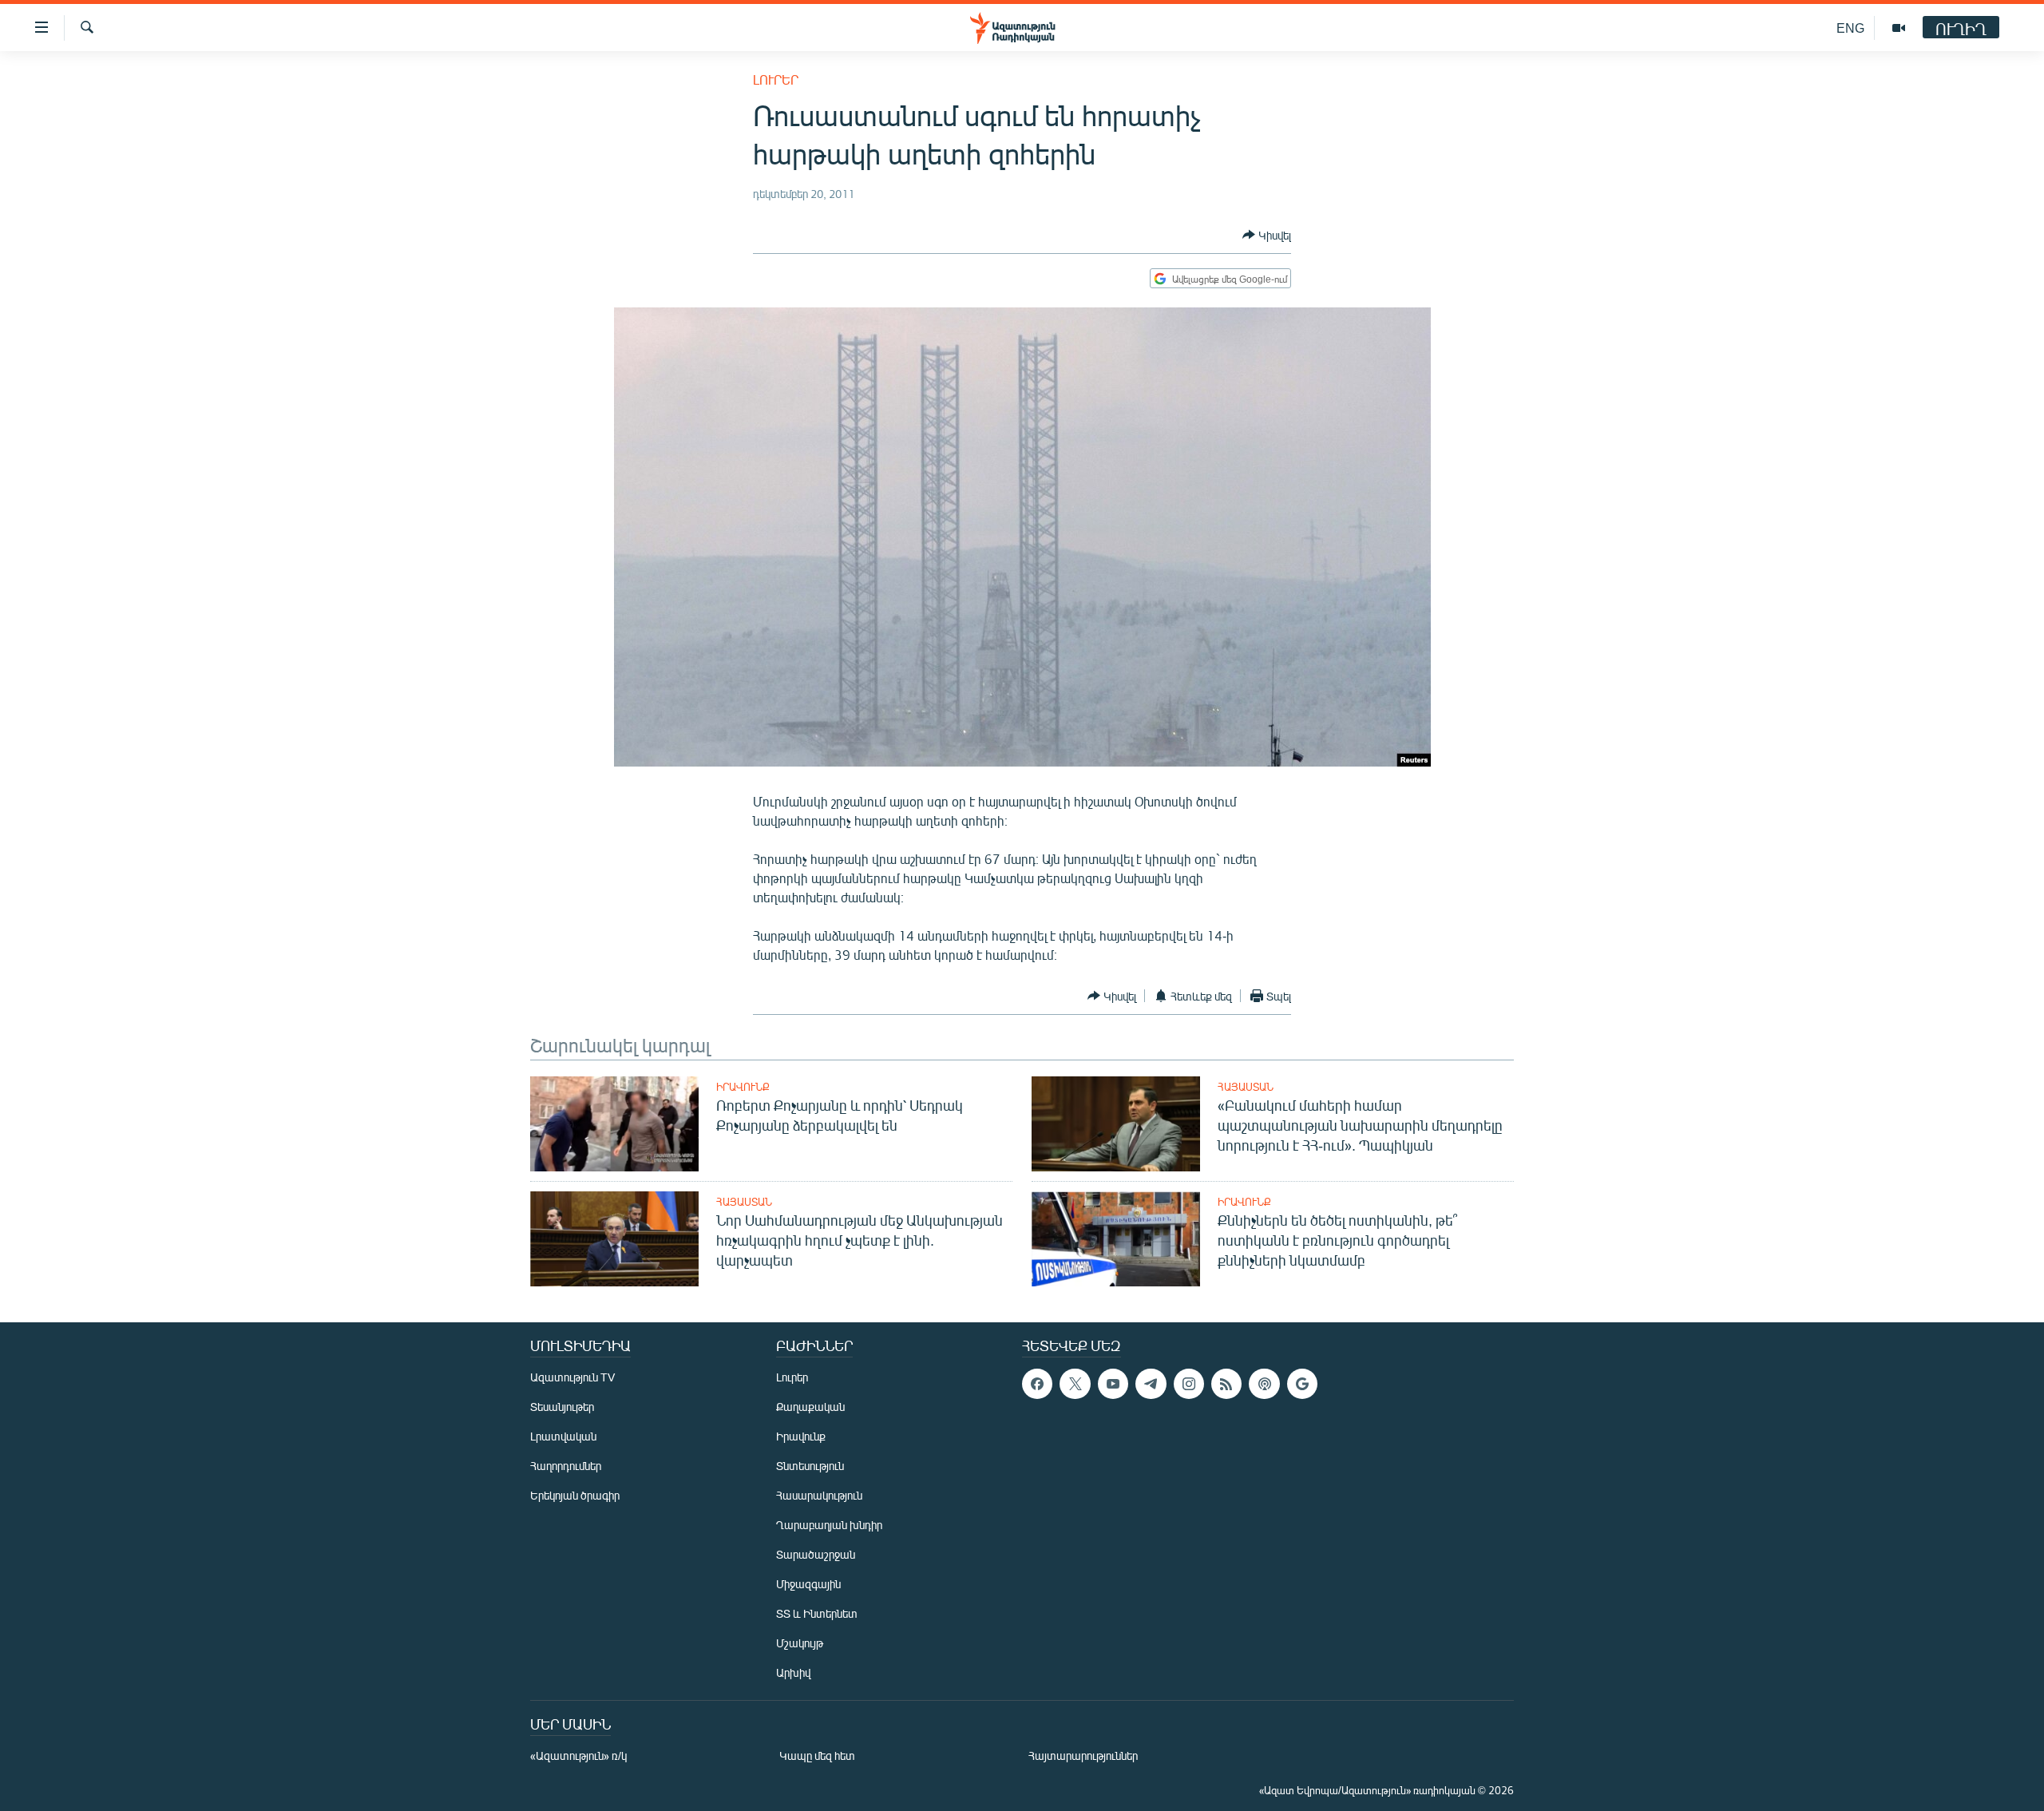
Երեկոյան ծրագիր (575, 1495)
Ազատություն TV (572, 1377)
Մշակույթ (800, 1643)
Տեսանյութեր (562, 1407)
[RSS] (1226, 1384)
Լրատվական (563, 1436)
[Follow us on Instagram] (1189, 1384)
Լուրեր (776, 79)
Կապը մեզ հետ (817, 1756)
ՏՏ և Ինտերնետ (817, 1613)
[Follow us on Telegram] (1151, 1384)
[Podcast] (1264, 1384)
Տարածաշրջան (816, 1554)
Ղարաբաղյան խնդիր (829, 1525)
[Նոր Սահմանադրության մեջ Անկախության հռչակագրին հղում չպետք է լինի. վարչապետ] (614, 1239)
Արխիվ (793, 1672)
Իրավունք (743, 1087)
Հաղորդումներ (566, 1466)
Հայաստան (1246, 1087)
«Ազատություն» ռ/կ (578, 1756)
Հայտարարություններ (1083, 1756)
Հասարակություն (819, 1495)
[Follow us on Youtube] (1113, 1384)
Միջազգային (808, 1584)
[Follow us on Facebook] (1037, 1384)
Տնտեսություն (810, 1466)
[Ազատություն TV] (1899, 28)
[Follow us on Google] (1302, 1384)
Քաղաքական (810, 1407)
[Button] (1267, 235)
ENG (1850, 28)
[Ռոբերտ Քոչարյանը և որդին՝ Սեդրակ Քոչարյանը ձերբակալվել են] (614, 1124)
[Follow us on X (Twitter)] (1075, 1384)
